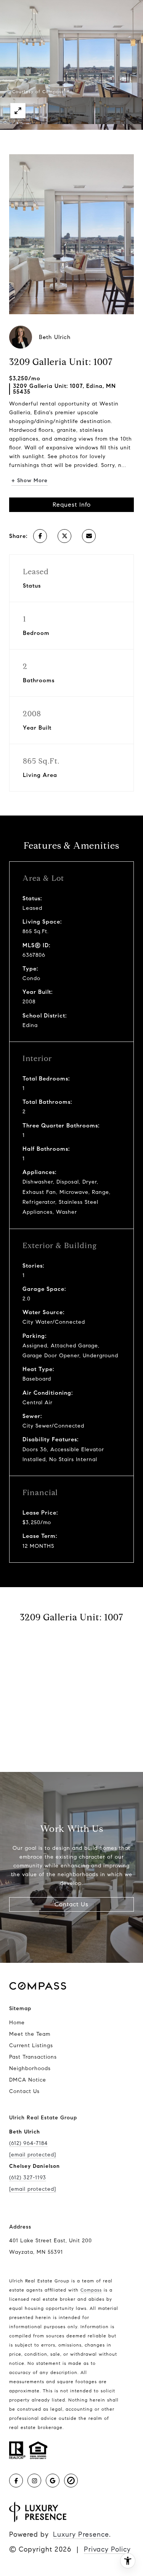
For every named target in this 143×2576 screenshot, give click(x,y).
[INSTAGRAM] (34, 2481)
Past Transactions (33, 2057)
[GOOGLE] (53, 2481)
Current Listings (31, 2045)
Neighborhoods (30, 2068)
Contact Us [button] (71, 1904)
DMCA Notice (28, 2080)
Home (17, 2023)
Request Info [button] (72, 505)
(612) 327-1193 (28, 2178)
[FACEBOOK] (16, 2481)
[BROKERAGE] (71, 2481)
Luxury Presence (81, 2534)
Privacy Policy (107, 2549)
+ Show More (30, 480)
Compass (91, 2290)
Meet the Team (30, 2034)
